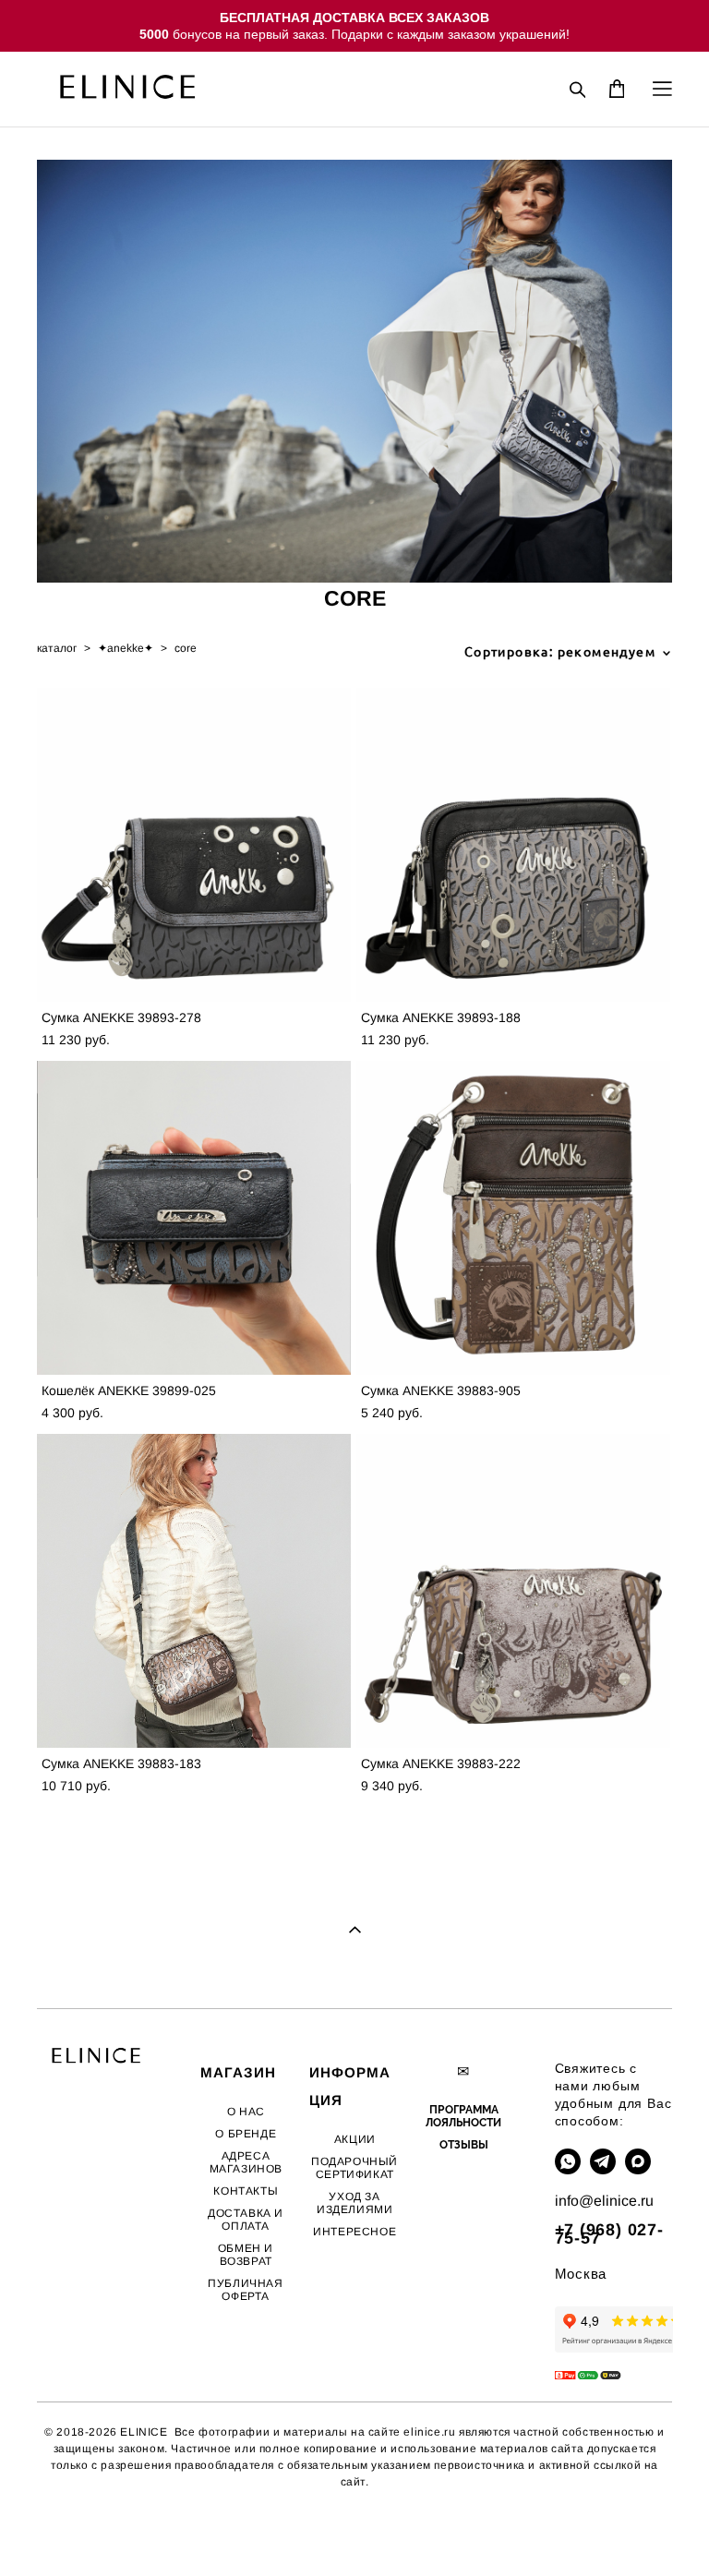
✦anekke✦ (126, 648)
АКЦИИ (355, 2139)
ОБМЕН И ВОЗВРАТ (246, 2255)
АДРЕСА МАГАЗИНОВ (246, 2162)
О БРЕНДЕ (246, 2134)
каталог (57, 648)
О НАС (246, 2112)
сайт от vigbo (74, 2533)
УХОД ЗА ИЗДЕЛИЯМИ (354, 2203)
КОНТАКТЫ (246, 2191)
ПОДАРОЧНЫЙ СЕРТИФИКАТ (354, 2168)
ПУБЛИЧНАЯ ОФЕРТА (245, 2290)
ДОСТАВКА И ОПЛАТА (246, 2220)
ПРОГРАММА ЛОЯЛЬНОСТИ (463, 2116)
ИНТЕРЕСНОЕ (354, 2232)
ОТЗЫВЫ (464, 2145)
